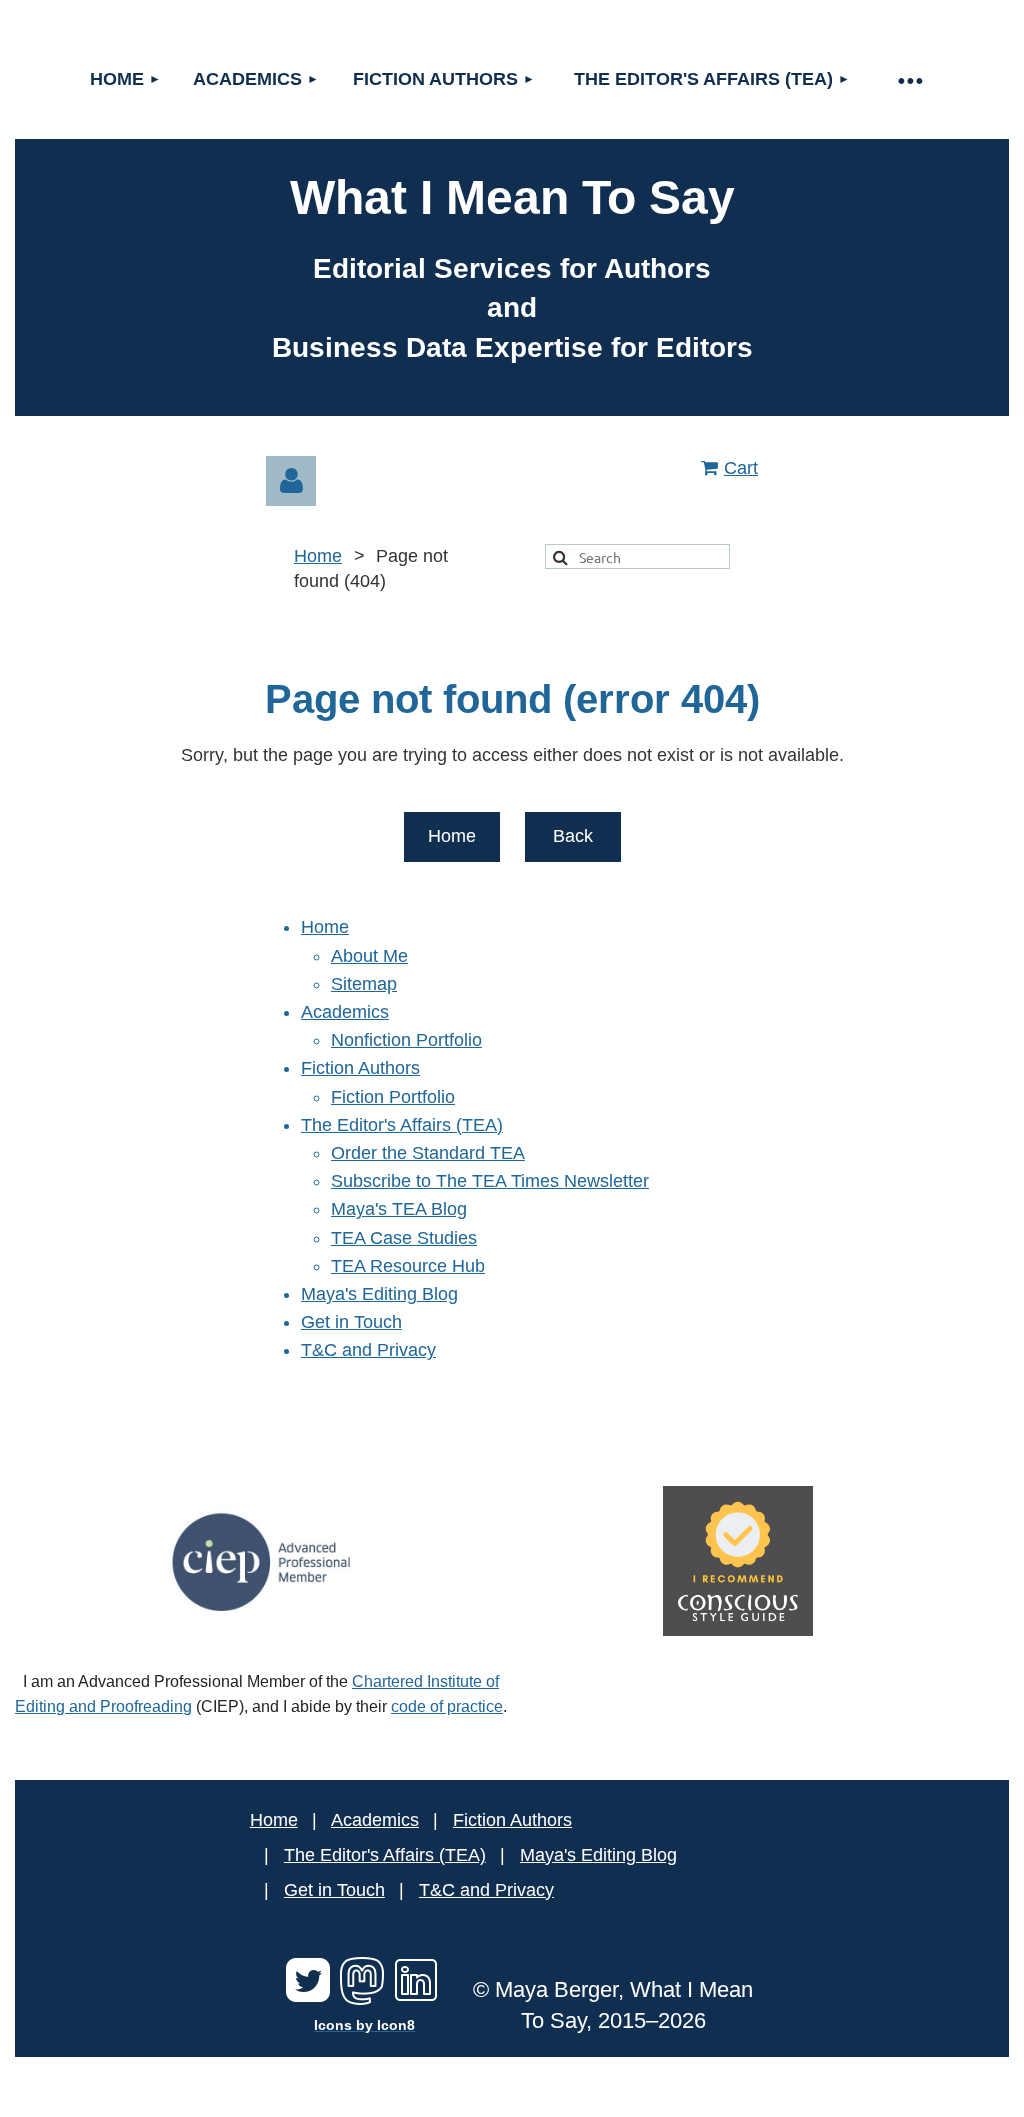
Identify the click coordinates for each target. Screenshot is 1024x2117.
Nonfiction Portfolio (406, 1040)
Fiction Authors (360, 1068)
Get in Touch (351, 1322)
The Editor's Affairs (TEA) (402, 1125)
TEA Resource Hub (408, 1266)
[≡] (910, 79)
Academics (345, 1012)
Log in (291, 481)
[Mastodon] (362, 1999)
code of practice (447, 1706)
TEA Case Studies (404, 1238)
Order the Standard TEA (428, 1153)
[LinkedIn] (416, 1999)
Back (573, 836)
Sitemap (364, 984)
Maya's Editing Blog (379, 1294)
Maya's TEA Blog (399, 1209)
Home (318, 556)
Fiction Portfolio (393, 1097)
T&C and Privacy (368, 1350)
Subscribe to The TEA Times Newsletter (490, 1181)
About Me (369, 956)
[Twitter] (308, 1999)
